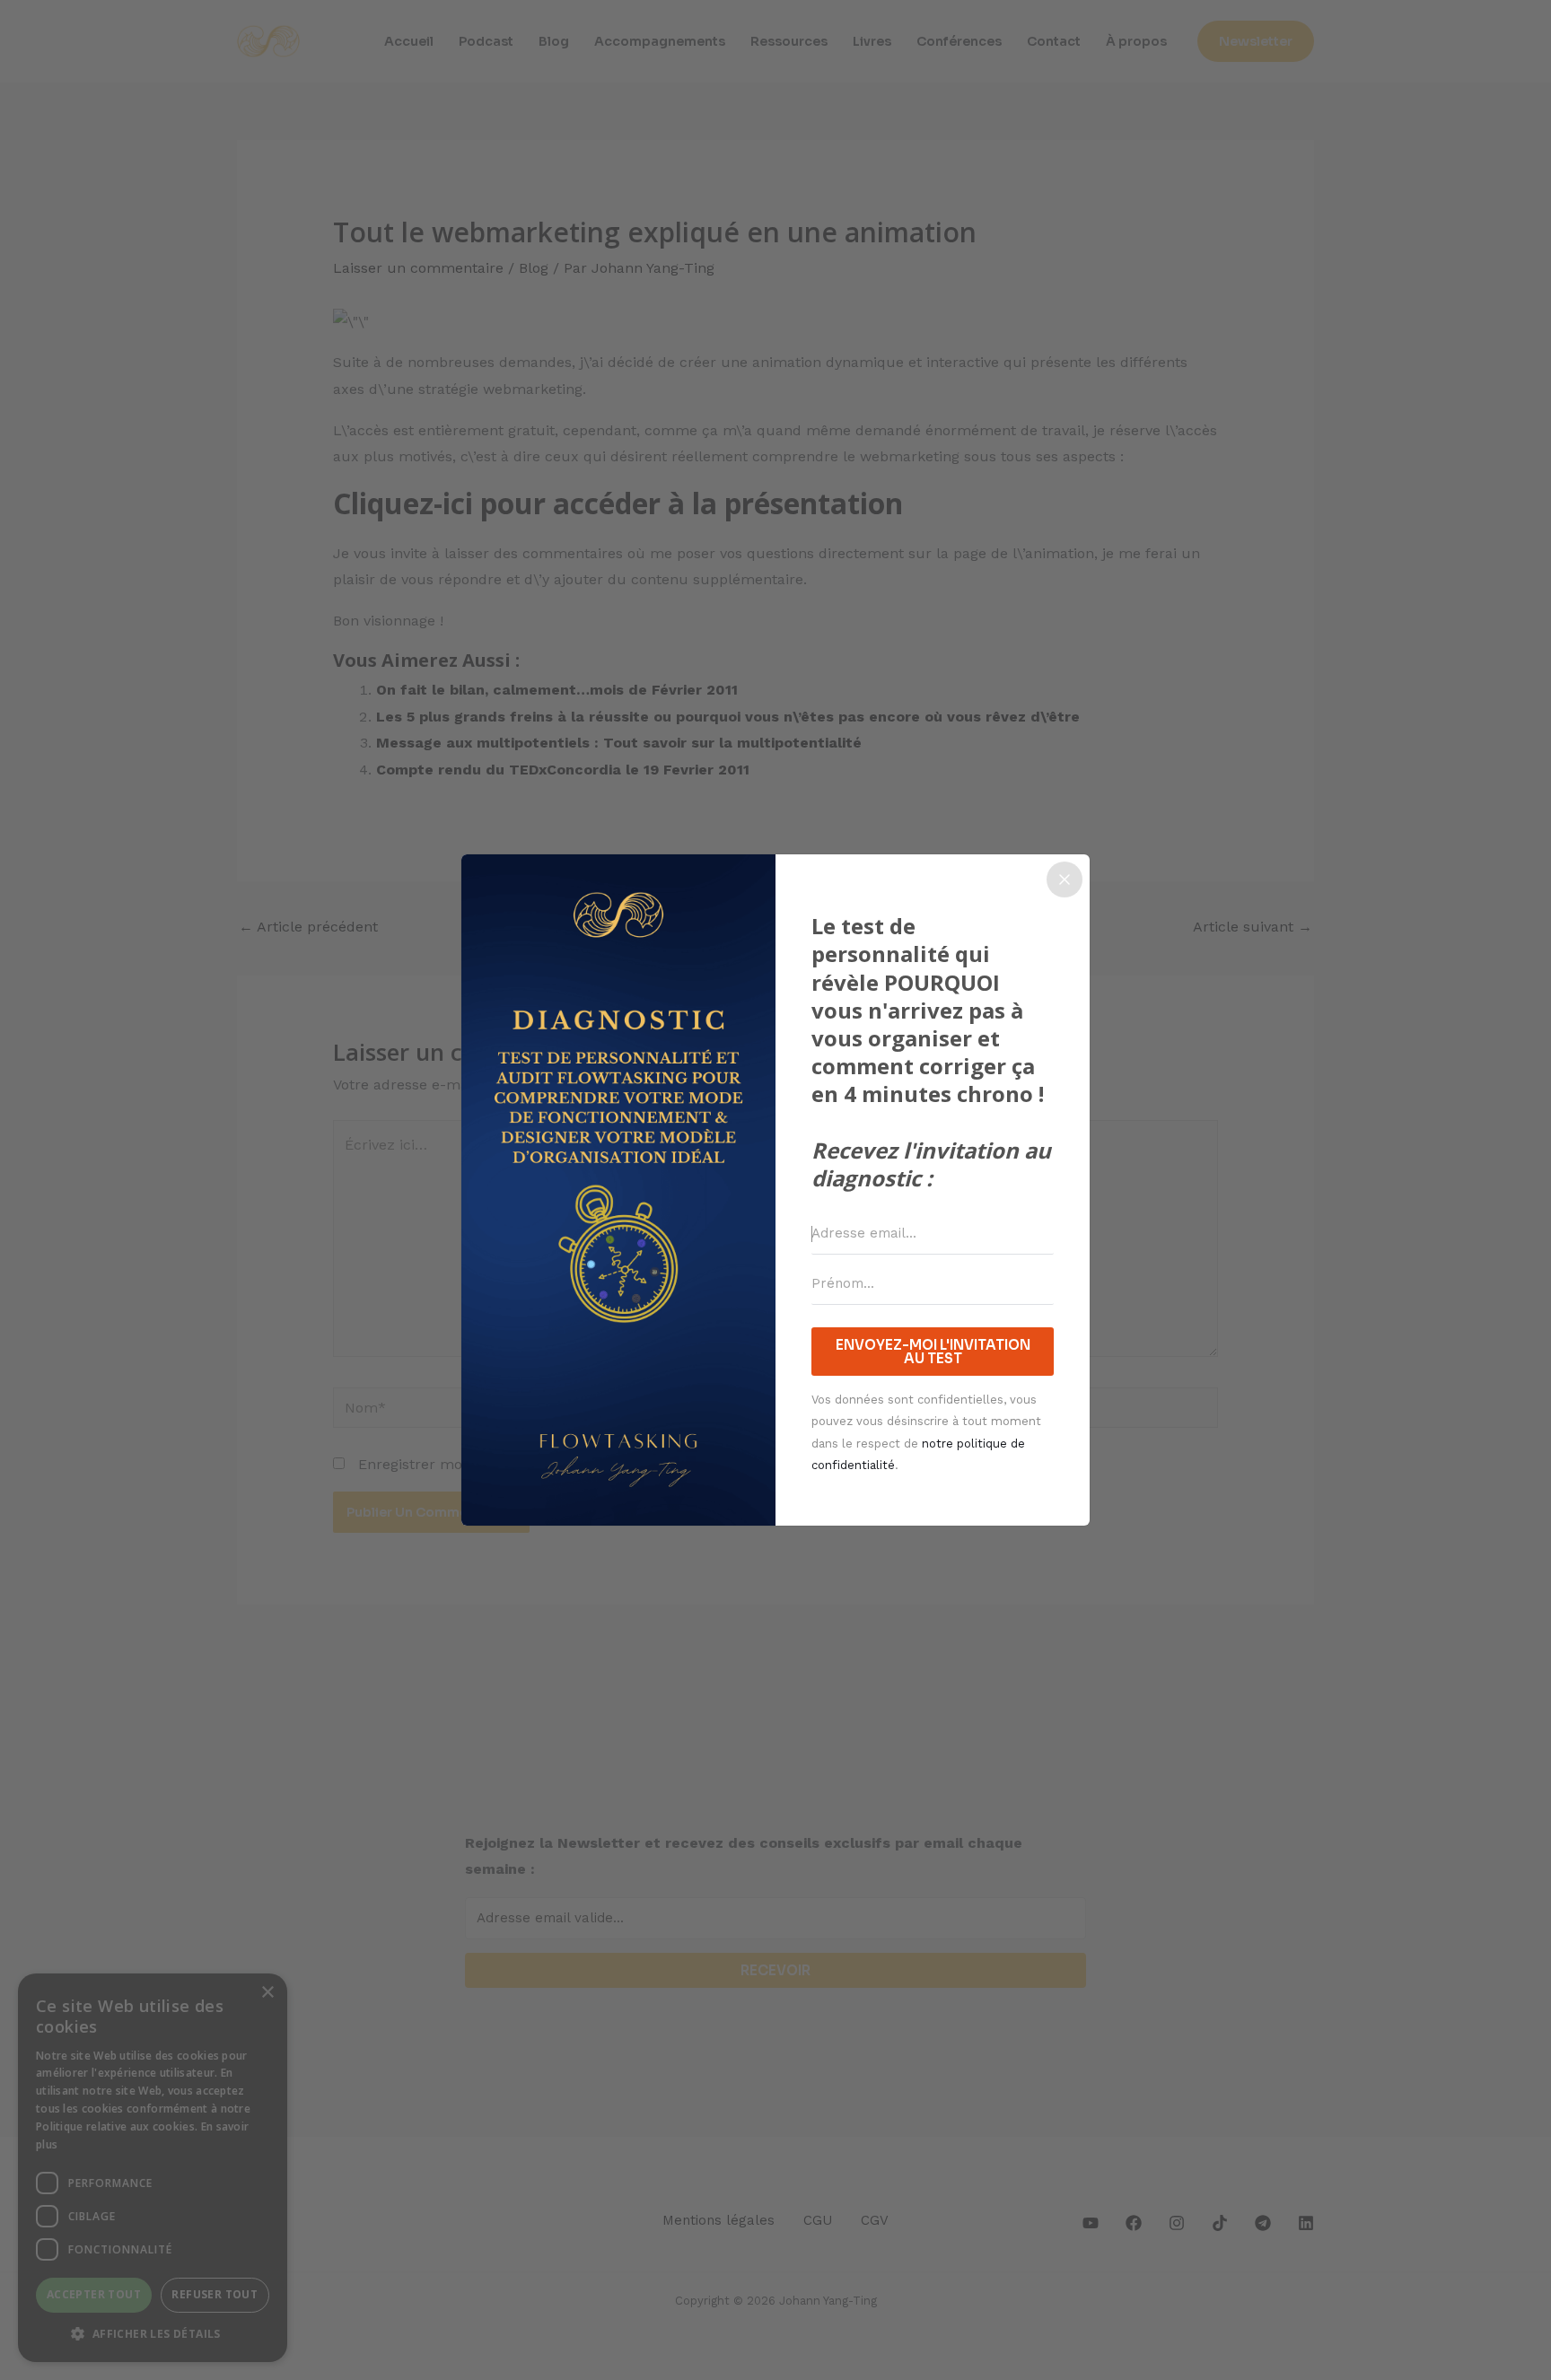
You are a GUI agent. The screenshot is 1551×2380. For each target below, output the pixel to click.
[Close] (1065, 879)
